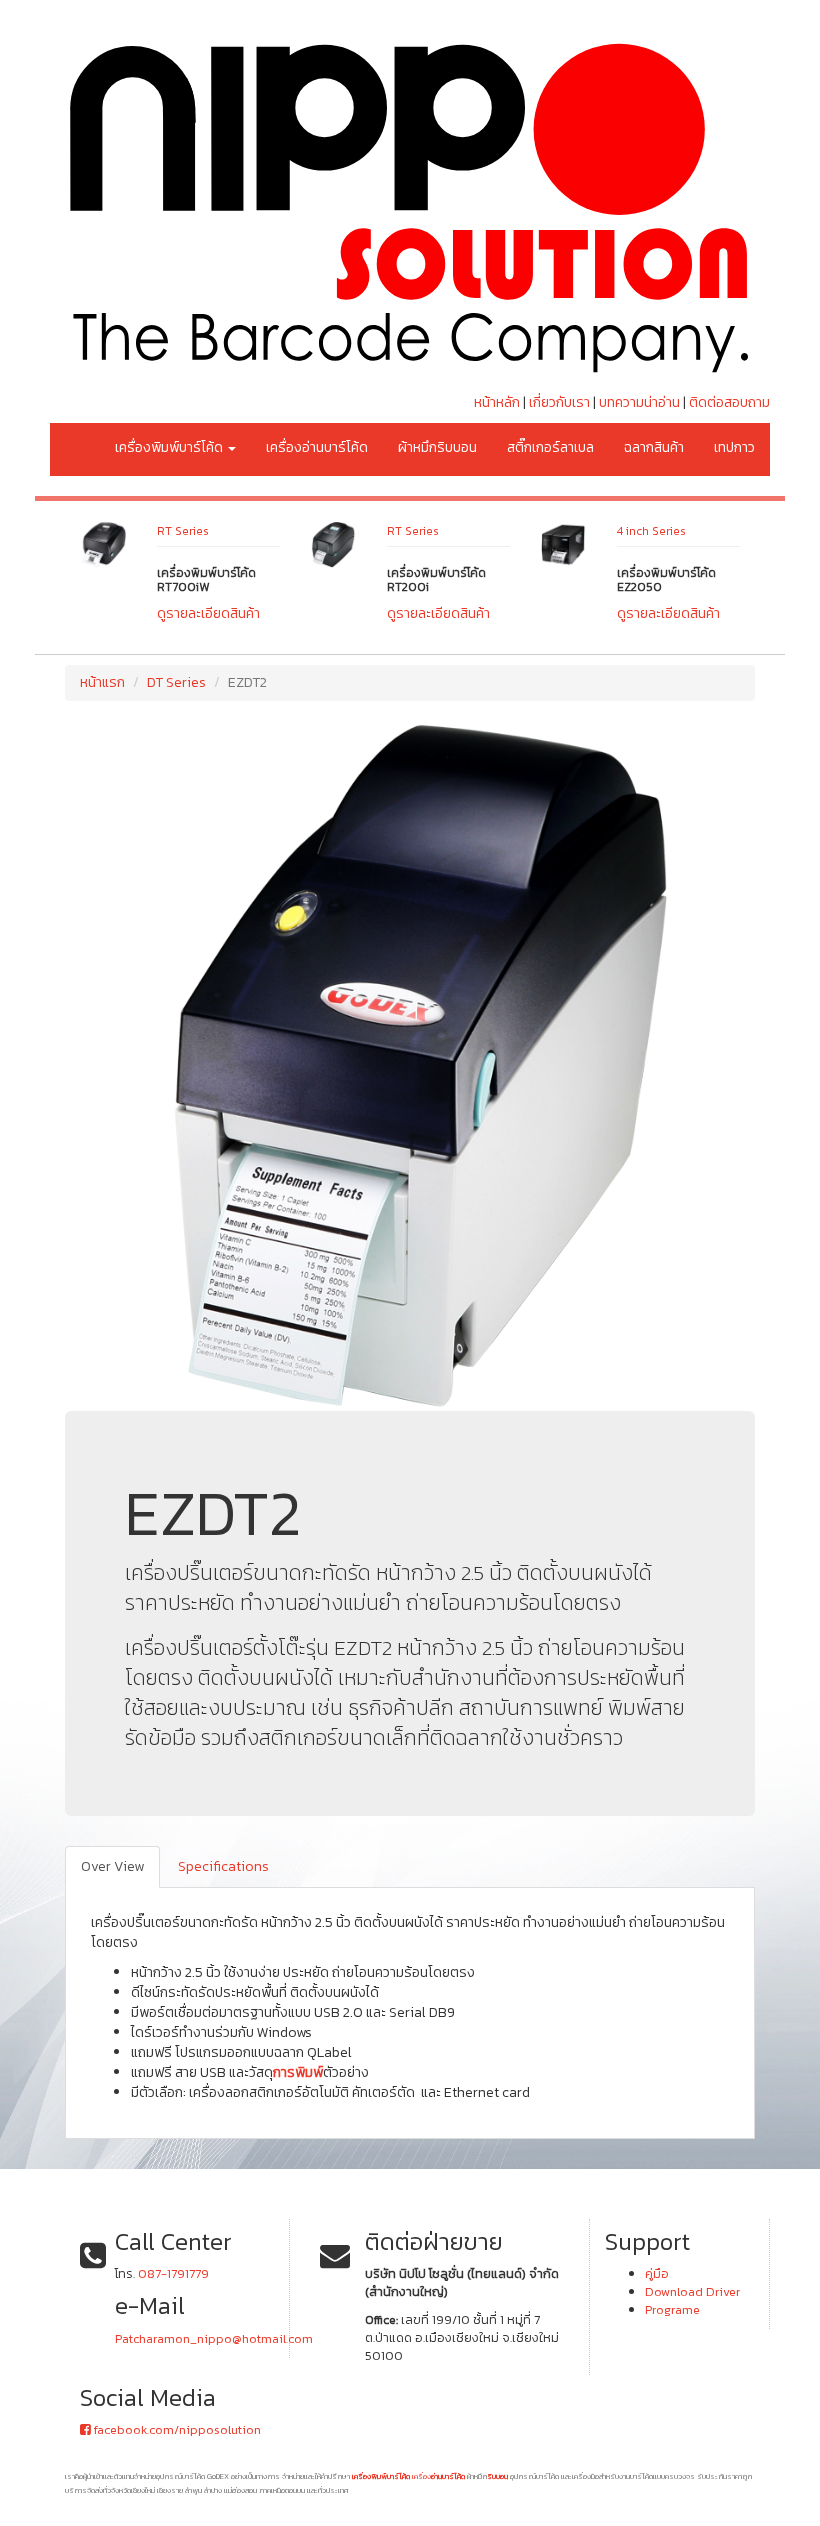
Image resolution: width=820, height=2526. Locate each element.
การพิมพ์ (298, 2072)
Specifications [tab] (223, 1866)
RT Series (264, 531)
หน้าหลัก (497, 402)
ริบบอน (497, 2476)
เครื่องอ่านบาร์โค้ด (317, 447)
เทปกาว (734, 447)
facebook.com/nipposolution (176, 2429)
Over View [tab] (112, 1866)
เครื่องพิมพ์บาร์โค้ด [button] (170, 447)
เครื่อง (421, 2476)
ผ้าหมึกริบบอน (437, 447)
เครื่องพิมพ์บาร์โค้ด (381, 2476)
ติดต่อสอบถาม (729, 402)
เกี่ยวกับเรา (559, 402)
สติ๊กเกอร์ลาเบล (550, 447)
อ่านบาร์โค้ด (448, 2476)
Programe (672, 2309)
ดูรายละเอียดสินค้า (289, 613)
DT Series (724, 531)
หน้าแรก (102, 682)
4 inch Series (502, 531)
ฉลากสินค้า (654, 447)
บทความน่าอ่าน (639, 402)
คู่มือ (657, 2273)
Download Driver (692, 2291)
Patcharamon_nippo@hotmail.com (214, 2338)
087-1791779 (173, 2273)
